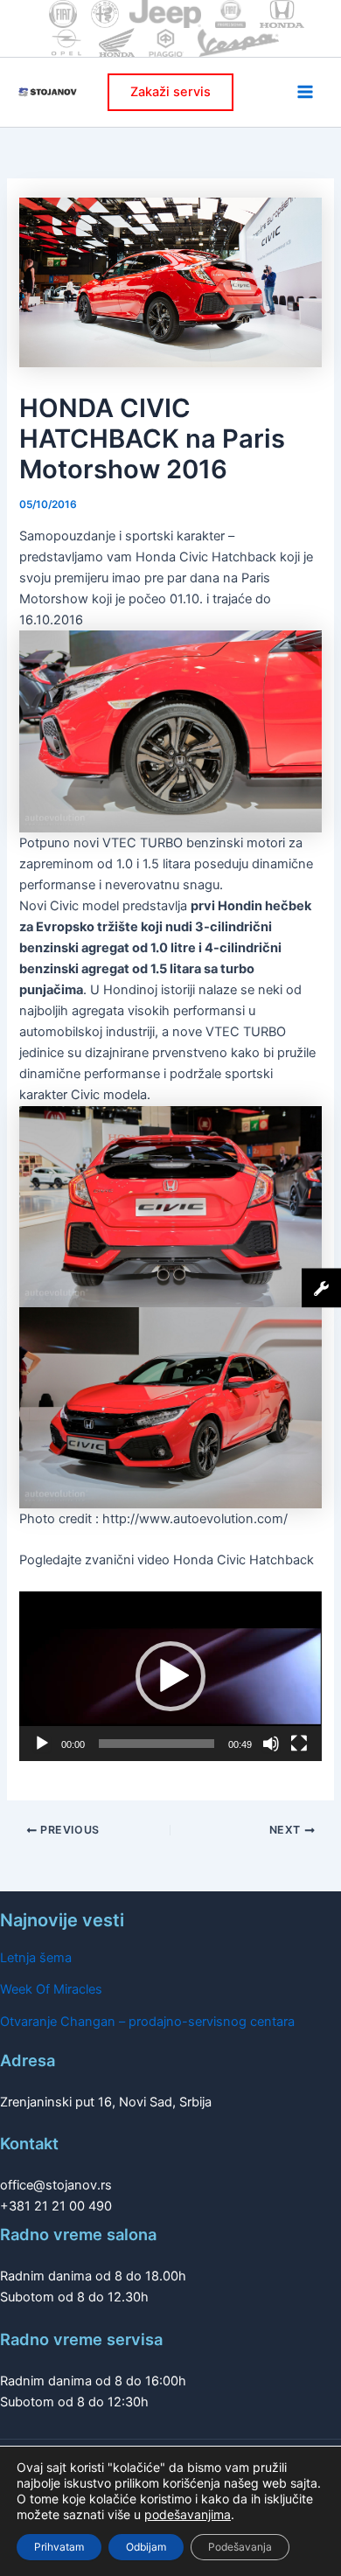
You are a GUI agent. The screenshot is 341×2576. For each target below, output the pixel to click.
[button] (170, 92)
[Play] (42, 1744)
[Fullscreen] (299, 1744)
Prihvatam (59, 2547)
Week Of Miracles (51, 1989)
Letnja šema (36, 1958)
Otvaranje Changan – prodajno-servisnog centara (147, 2022)
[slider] (156, 1744)
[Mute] (271, 1744)
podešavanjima (188, 2514)
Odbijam (146, 2547)
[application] (170, 1676)
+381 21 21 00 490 (56, 2206)
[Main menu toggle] (305, 92)
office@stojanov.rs (56, 2185)
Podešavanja (240, 2547)
